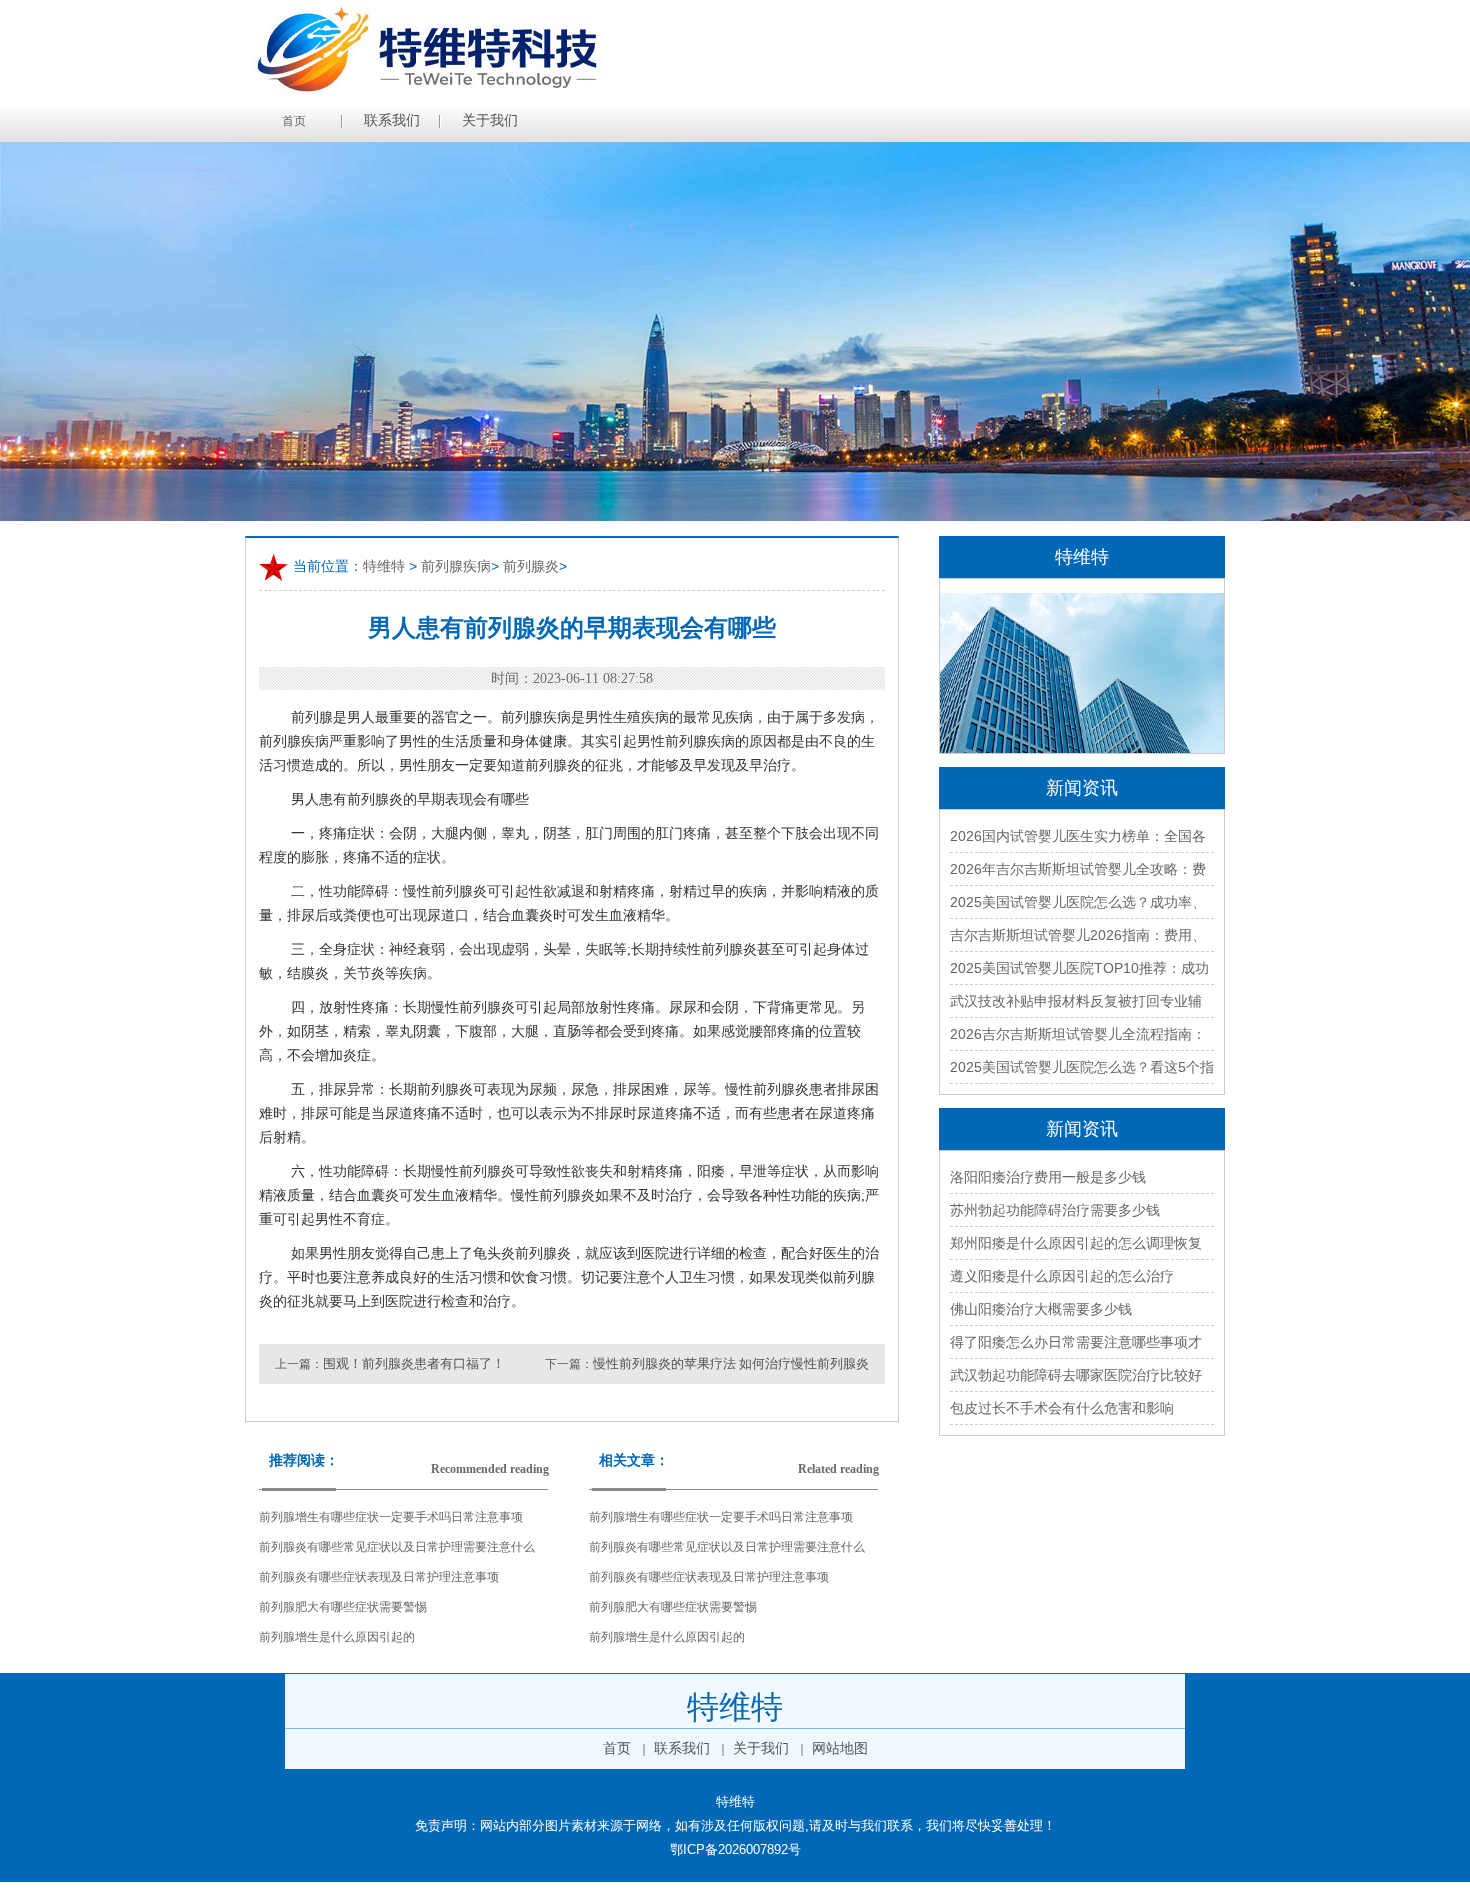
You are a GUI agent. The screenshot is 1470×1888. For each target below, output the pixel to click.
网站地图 (840, 1748)
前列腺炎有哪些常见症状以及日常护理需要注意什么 (397, 1547)
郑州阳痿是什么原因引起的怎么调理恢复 (1076, 1243)
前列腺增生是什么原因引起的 (337, 1637)
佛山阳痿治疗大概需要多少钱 (1041, 1309)
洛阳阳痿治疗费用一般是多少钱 (1048, 1177)
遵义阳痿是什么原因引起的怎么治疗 (1062, 1276)
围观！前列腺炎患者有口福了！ (414, 1363)
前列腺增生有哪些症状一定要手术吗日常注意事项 (391, 1517)
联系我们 (392, 120)
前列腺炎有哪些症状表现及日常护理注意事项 (379, 1577)
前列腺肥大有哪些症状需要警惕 (343, 1607)
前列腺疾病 (456, 566)
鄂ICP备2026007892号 (735, 1849)
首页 (294, 121)
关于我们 (490, 120)
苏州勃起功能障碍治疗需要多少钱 (1055, 1210)
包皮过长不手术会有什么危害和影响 (1062, 1408)
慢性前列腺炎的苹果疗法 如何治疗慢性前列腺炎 (731, 1363)
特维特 (384, 566)
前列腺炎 (531, 566)
